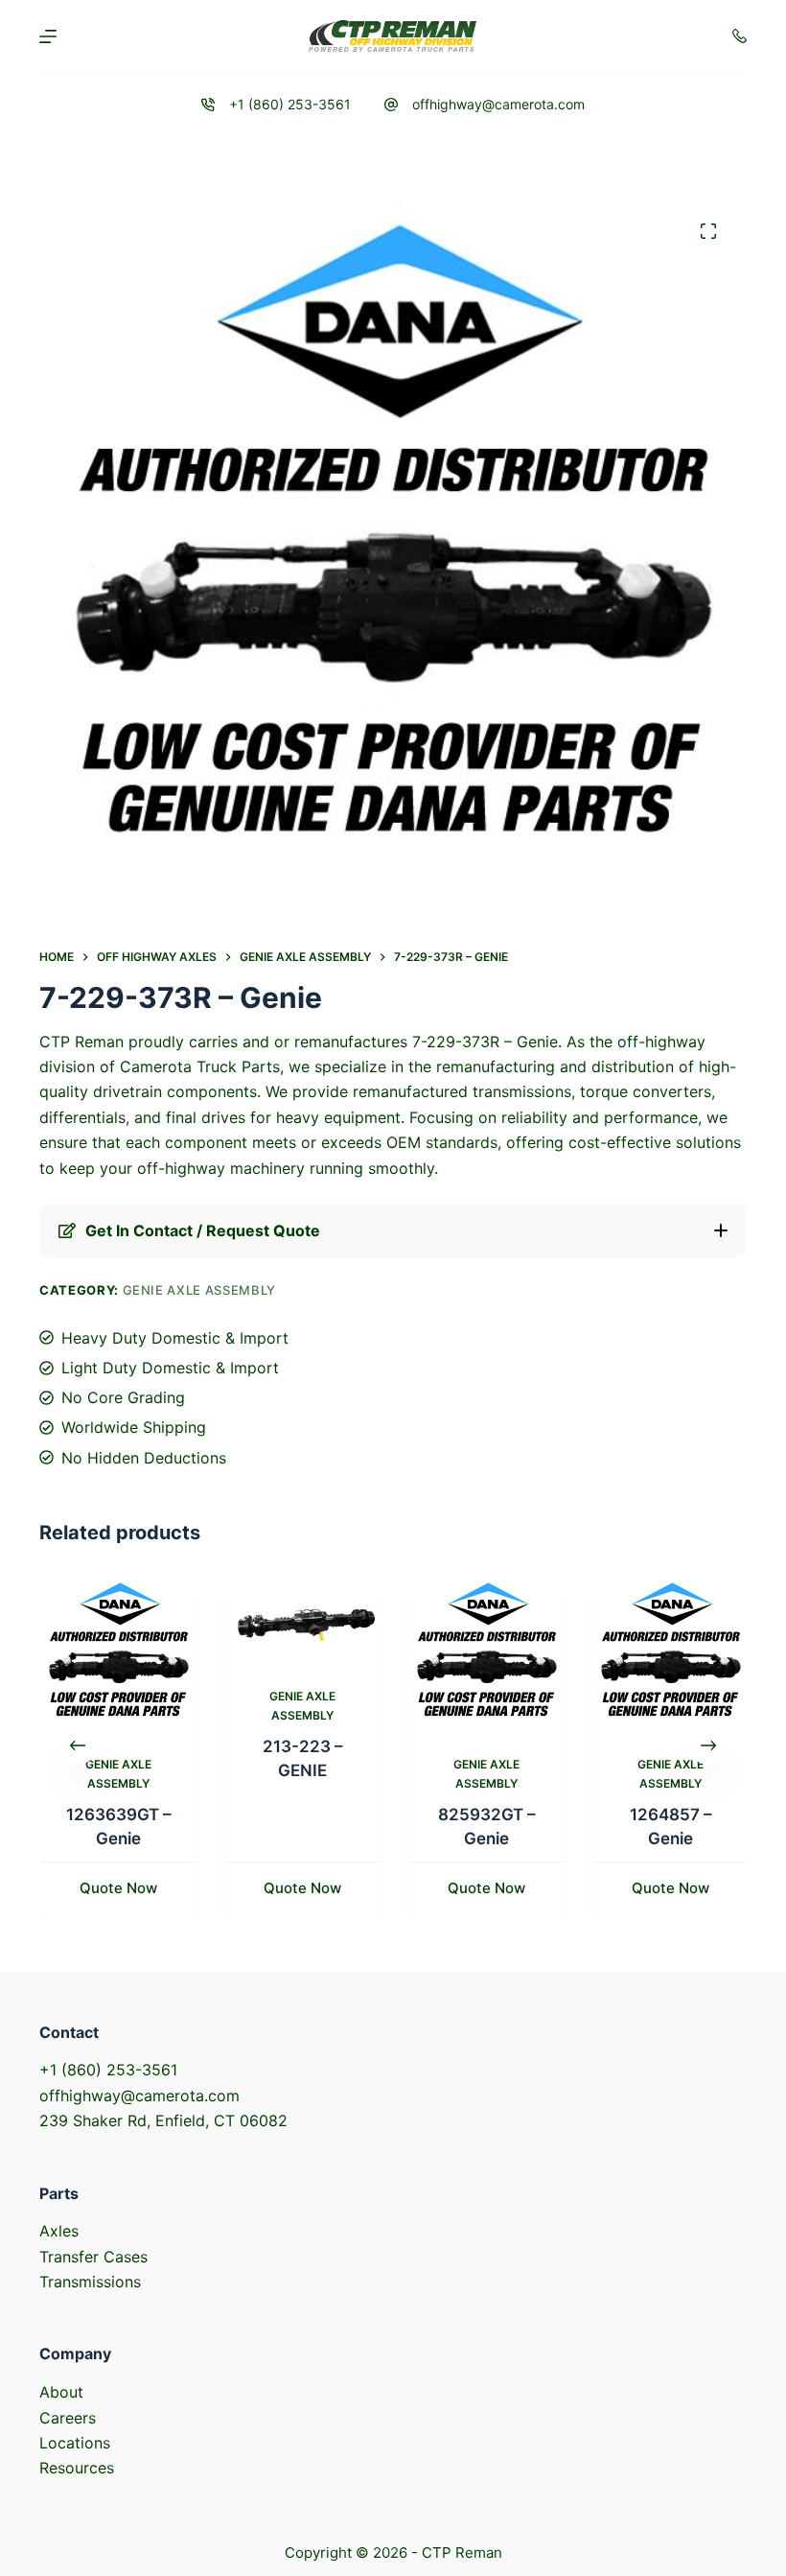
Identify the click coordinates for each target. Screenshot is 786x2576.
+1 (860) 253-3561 (290, 104)
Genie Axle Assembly (199, 1290)
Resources (77, 2468)
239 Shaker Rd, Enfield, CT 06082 (163, 2120)
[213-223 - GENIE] (301, 1619)
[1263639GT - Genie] (117, 1653)
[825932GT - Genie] (485, 1653)
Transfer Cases (93, 2257)
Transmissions (90, 2282)
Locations (75, 2443)
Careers (68, 2418)
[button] (393, 1230)
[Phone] (740, 36)
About (61, 2392)
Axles (59, 2231)
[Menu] (48, 36)
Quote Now (117, 1888)
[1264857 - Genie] (669, 1653)
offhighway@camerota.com (498, 104)
